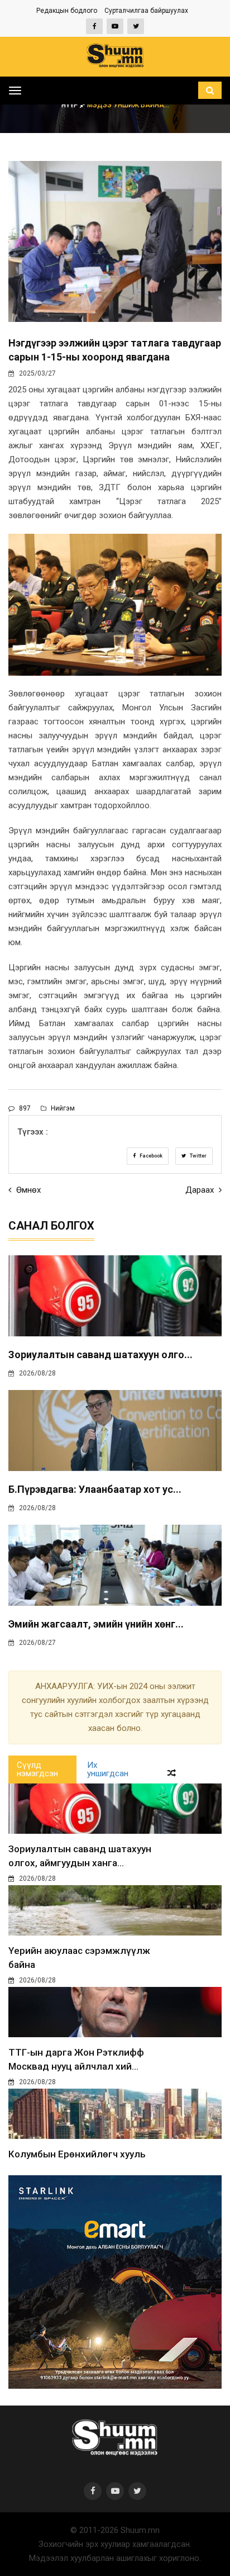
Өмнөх (27, 1190)
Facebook (150, 1156)
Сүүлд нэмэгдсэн (37, 1769)
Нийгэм (62, 1108)
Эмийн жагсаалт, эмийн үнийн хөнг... (96, 1624)
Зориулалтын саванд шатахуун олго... (100, 1355)
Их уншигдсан (108, 1769)
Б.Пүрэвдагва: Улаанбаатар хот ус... (95, 1489)
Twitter (198, 1156)
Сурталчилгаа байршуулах (146, 11)
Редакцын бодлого (67, 11)
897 (24, 1108)
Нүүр (71, 105)
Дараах (201, 1190)
